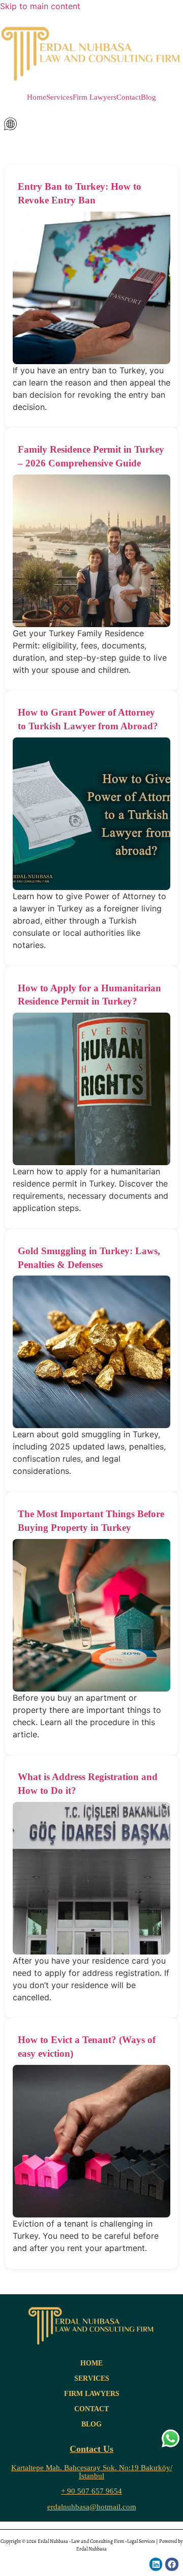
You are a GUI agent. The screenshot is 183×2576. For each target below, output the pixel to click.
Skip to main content (40, 6)
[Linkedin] (156, 2564)
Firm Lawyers (95, 97)
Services (59, 97)
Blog (148, 97)
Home (37, 97)
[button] (91, 124)
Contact (129, 97)
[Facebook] (172, 2564)
